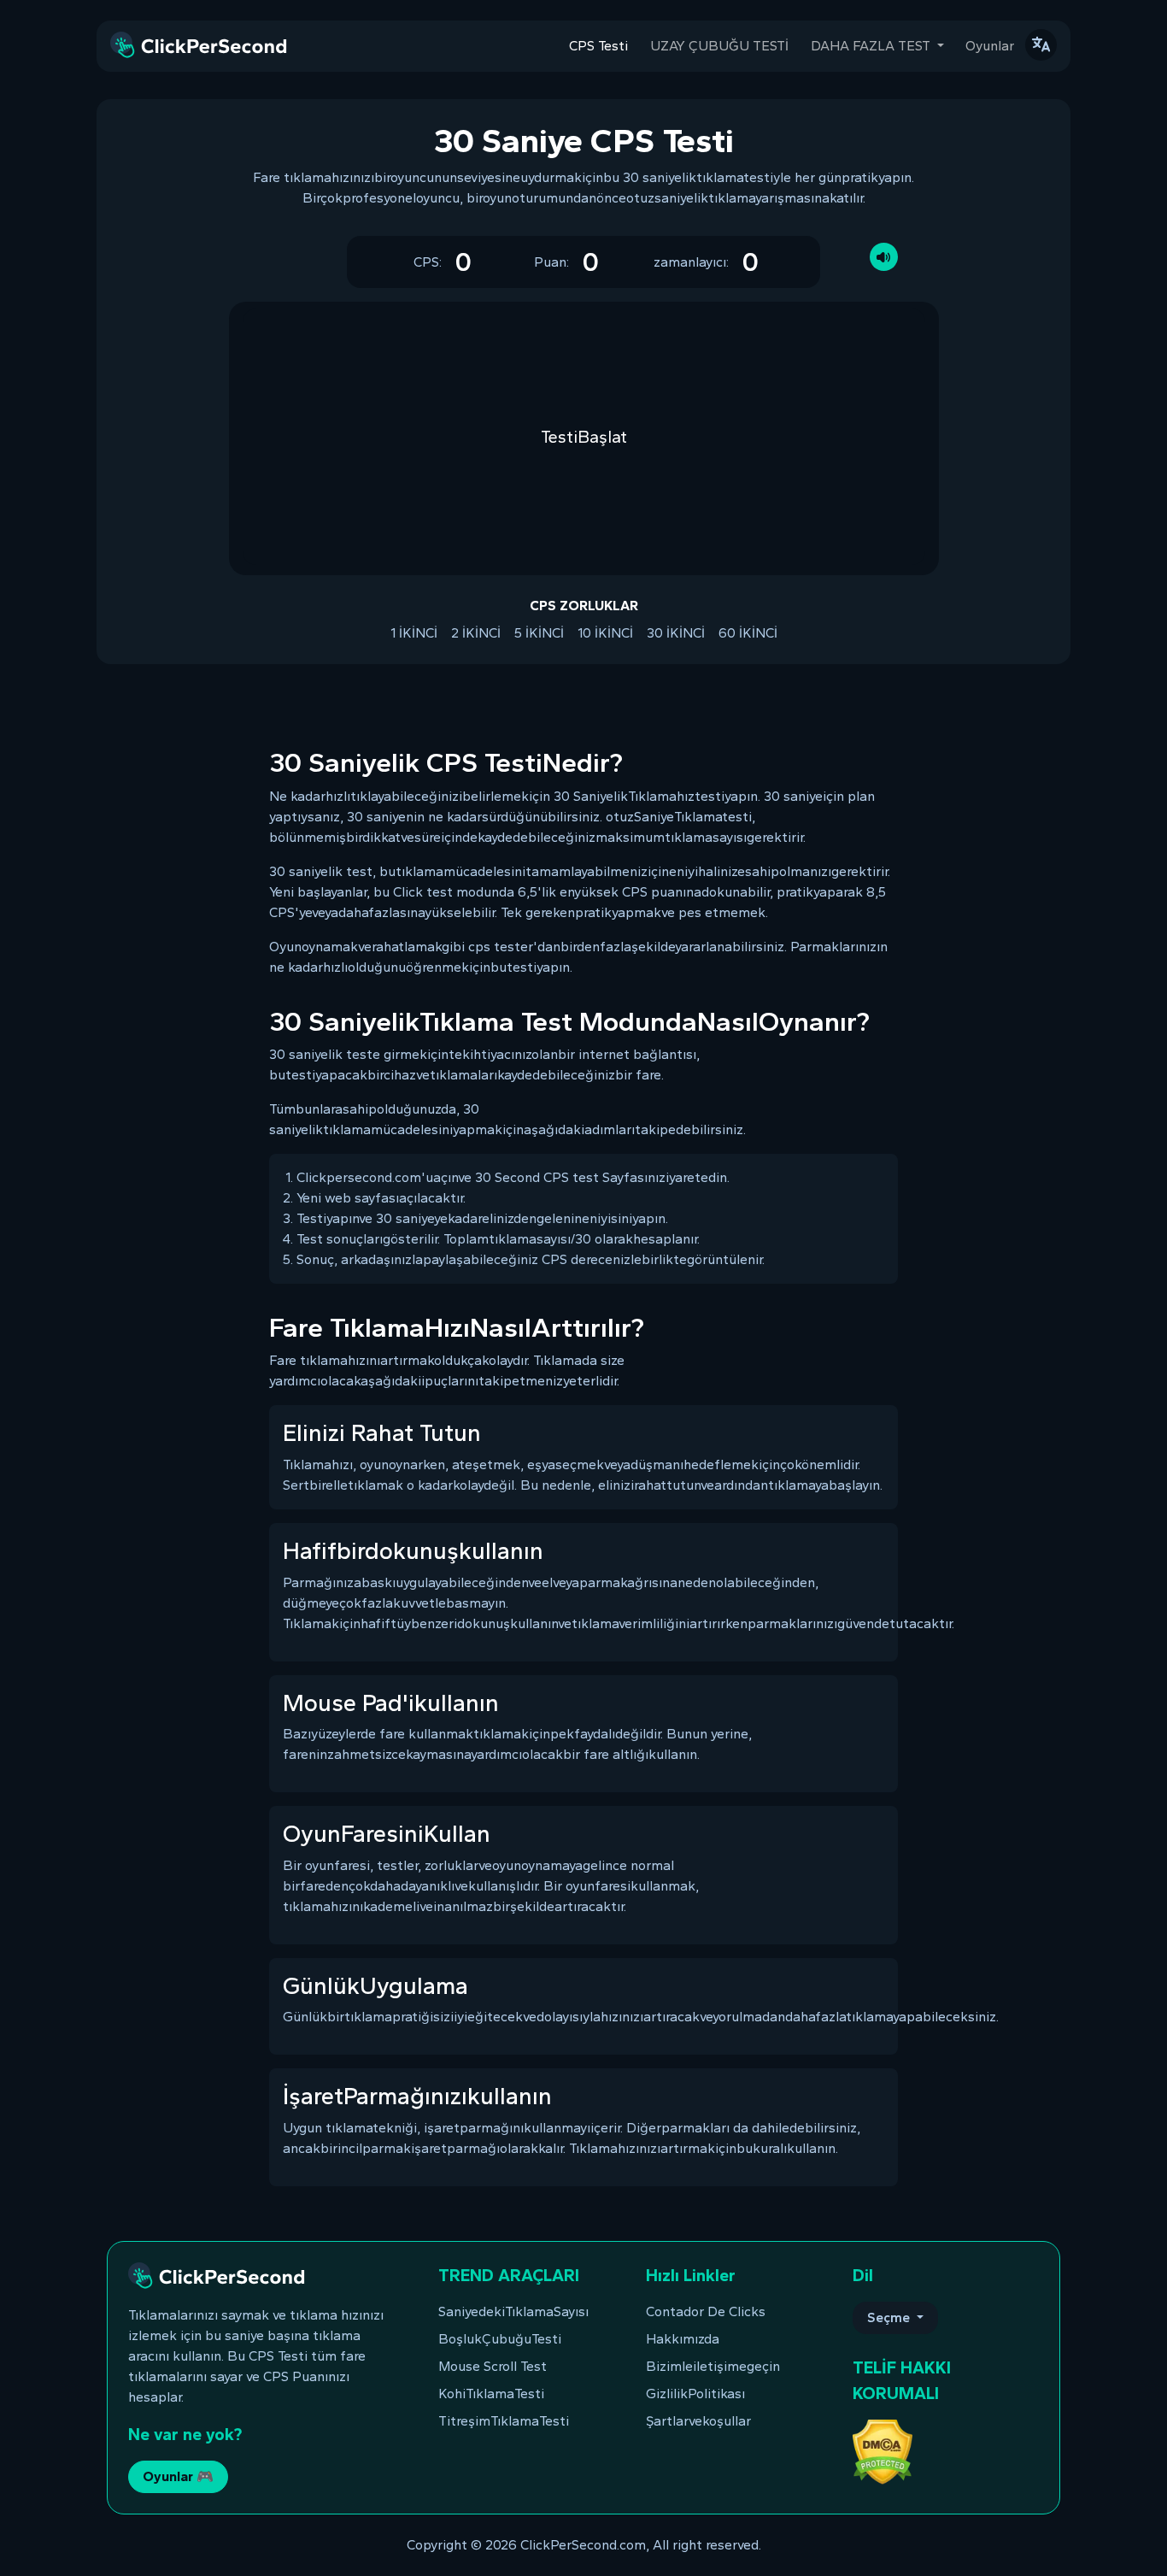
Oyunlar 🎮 (178, 2476)
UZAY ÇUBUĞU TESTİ (719, 46)
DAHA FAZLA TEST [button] (872, 46)
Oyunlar (990, 46)
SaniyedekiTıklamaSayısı (513, 2311)
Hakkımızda (683, 2339)
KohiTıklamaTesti (491, 2394)
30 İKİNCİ (676, 633)
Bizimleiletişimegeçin (713, 2366)
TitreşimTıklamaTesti (504, 2421)
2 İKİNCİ (476, 633)
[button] (1041, 45)
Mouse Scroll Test (493, 2366)
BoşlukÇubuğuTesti (500, 2339)
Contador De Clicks (706, 2311)
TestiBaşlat (584, 437)
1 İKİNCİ (414, 633)
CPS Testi (598, 46)
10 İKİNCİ (605, 633)
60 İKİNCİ (748, 633)
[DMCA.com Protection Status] (883, 2451)
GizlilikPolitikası (695, 2394)
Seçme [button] (890, 2317)
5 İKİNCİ (539, 633)
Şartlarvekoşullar (698, 2421)
